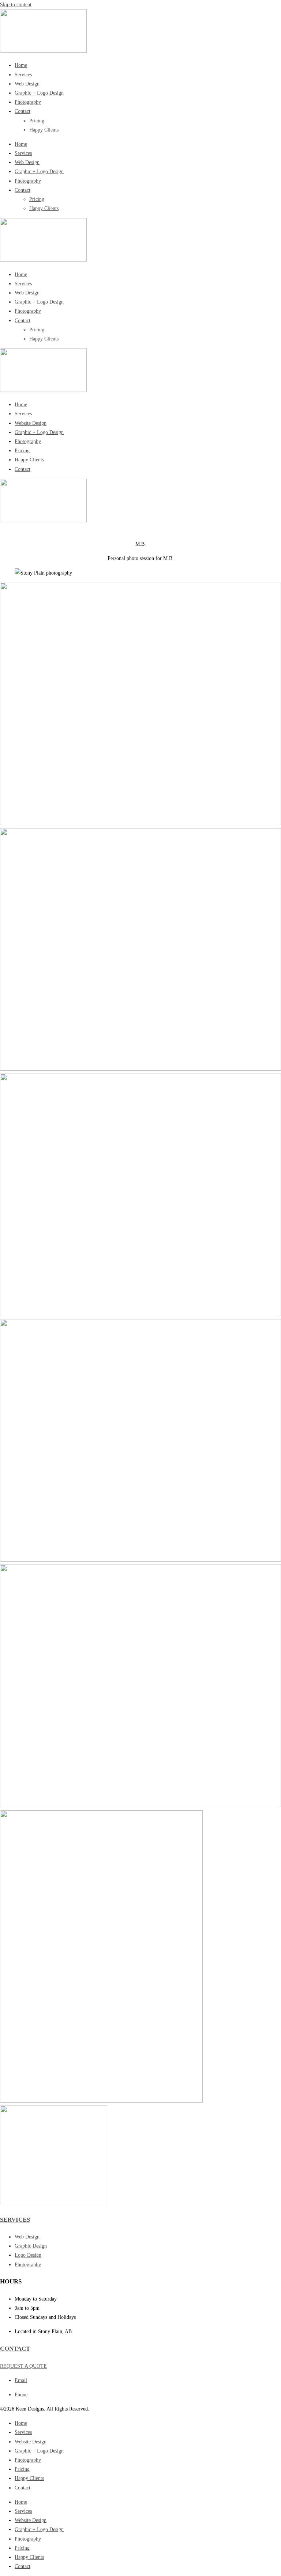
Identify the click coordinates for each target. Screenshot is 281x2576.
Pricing (37, 121)
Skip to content (16, 5)
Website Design (31, 423)
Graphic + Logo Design (39, 93)
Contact (23, 111)
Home (21, 65)
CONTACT (15, 2349)
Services (23, 75)
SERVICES (15, 2220)
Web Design (27, 84)
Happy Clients (44, 130)
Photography (28, 102)
